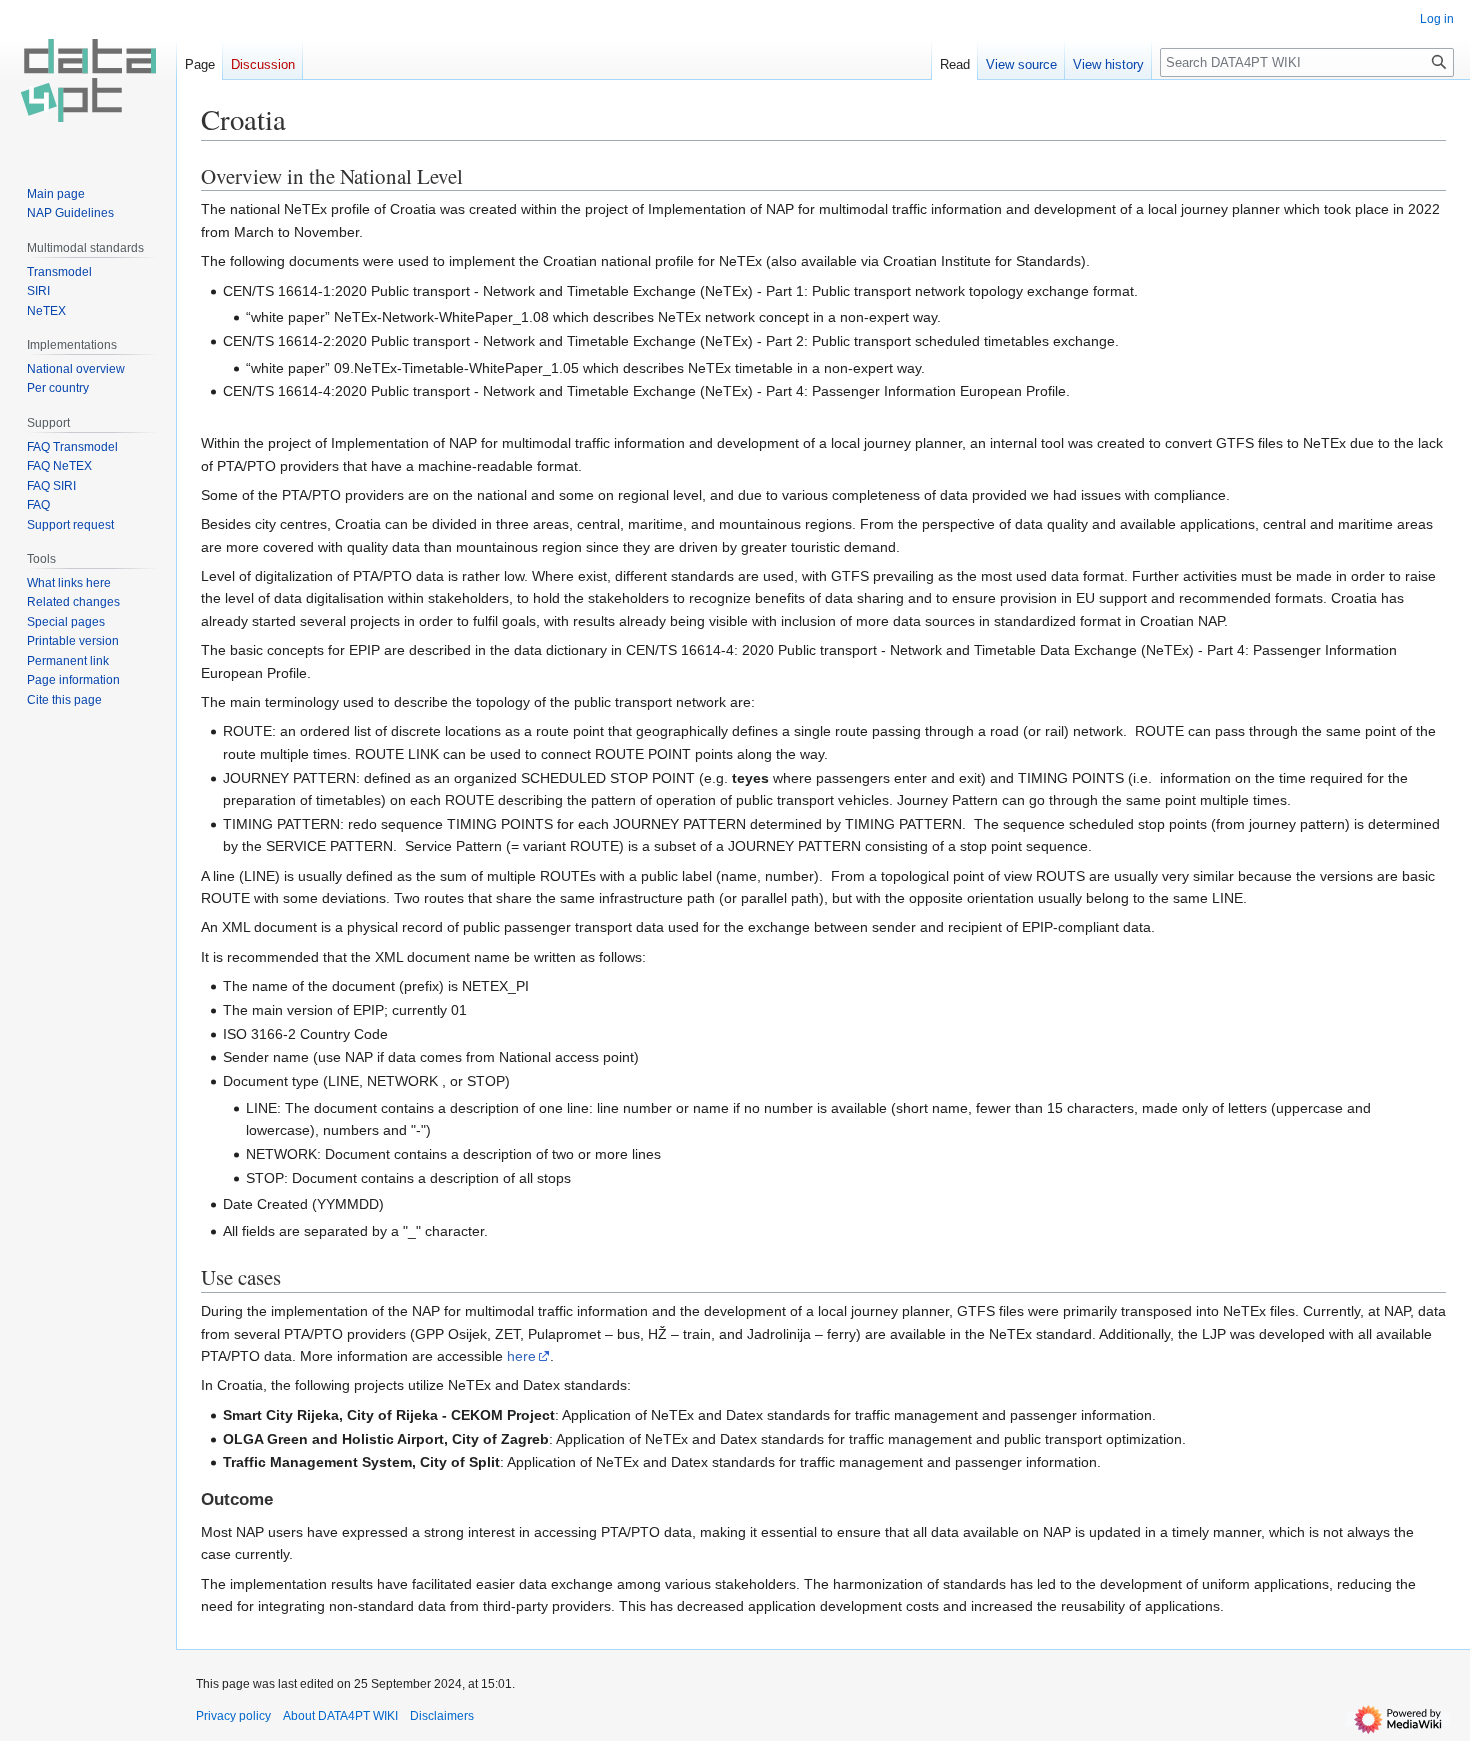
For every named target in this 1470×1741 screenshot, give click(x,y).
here (521, 1356)
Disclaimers (442, 1716)
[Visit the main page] (88, 80)
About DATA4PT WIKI (340, 1716)
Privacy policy (233, 1716)
